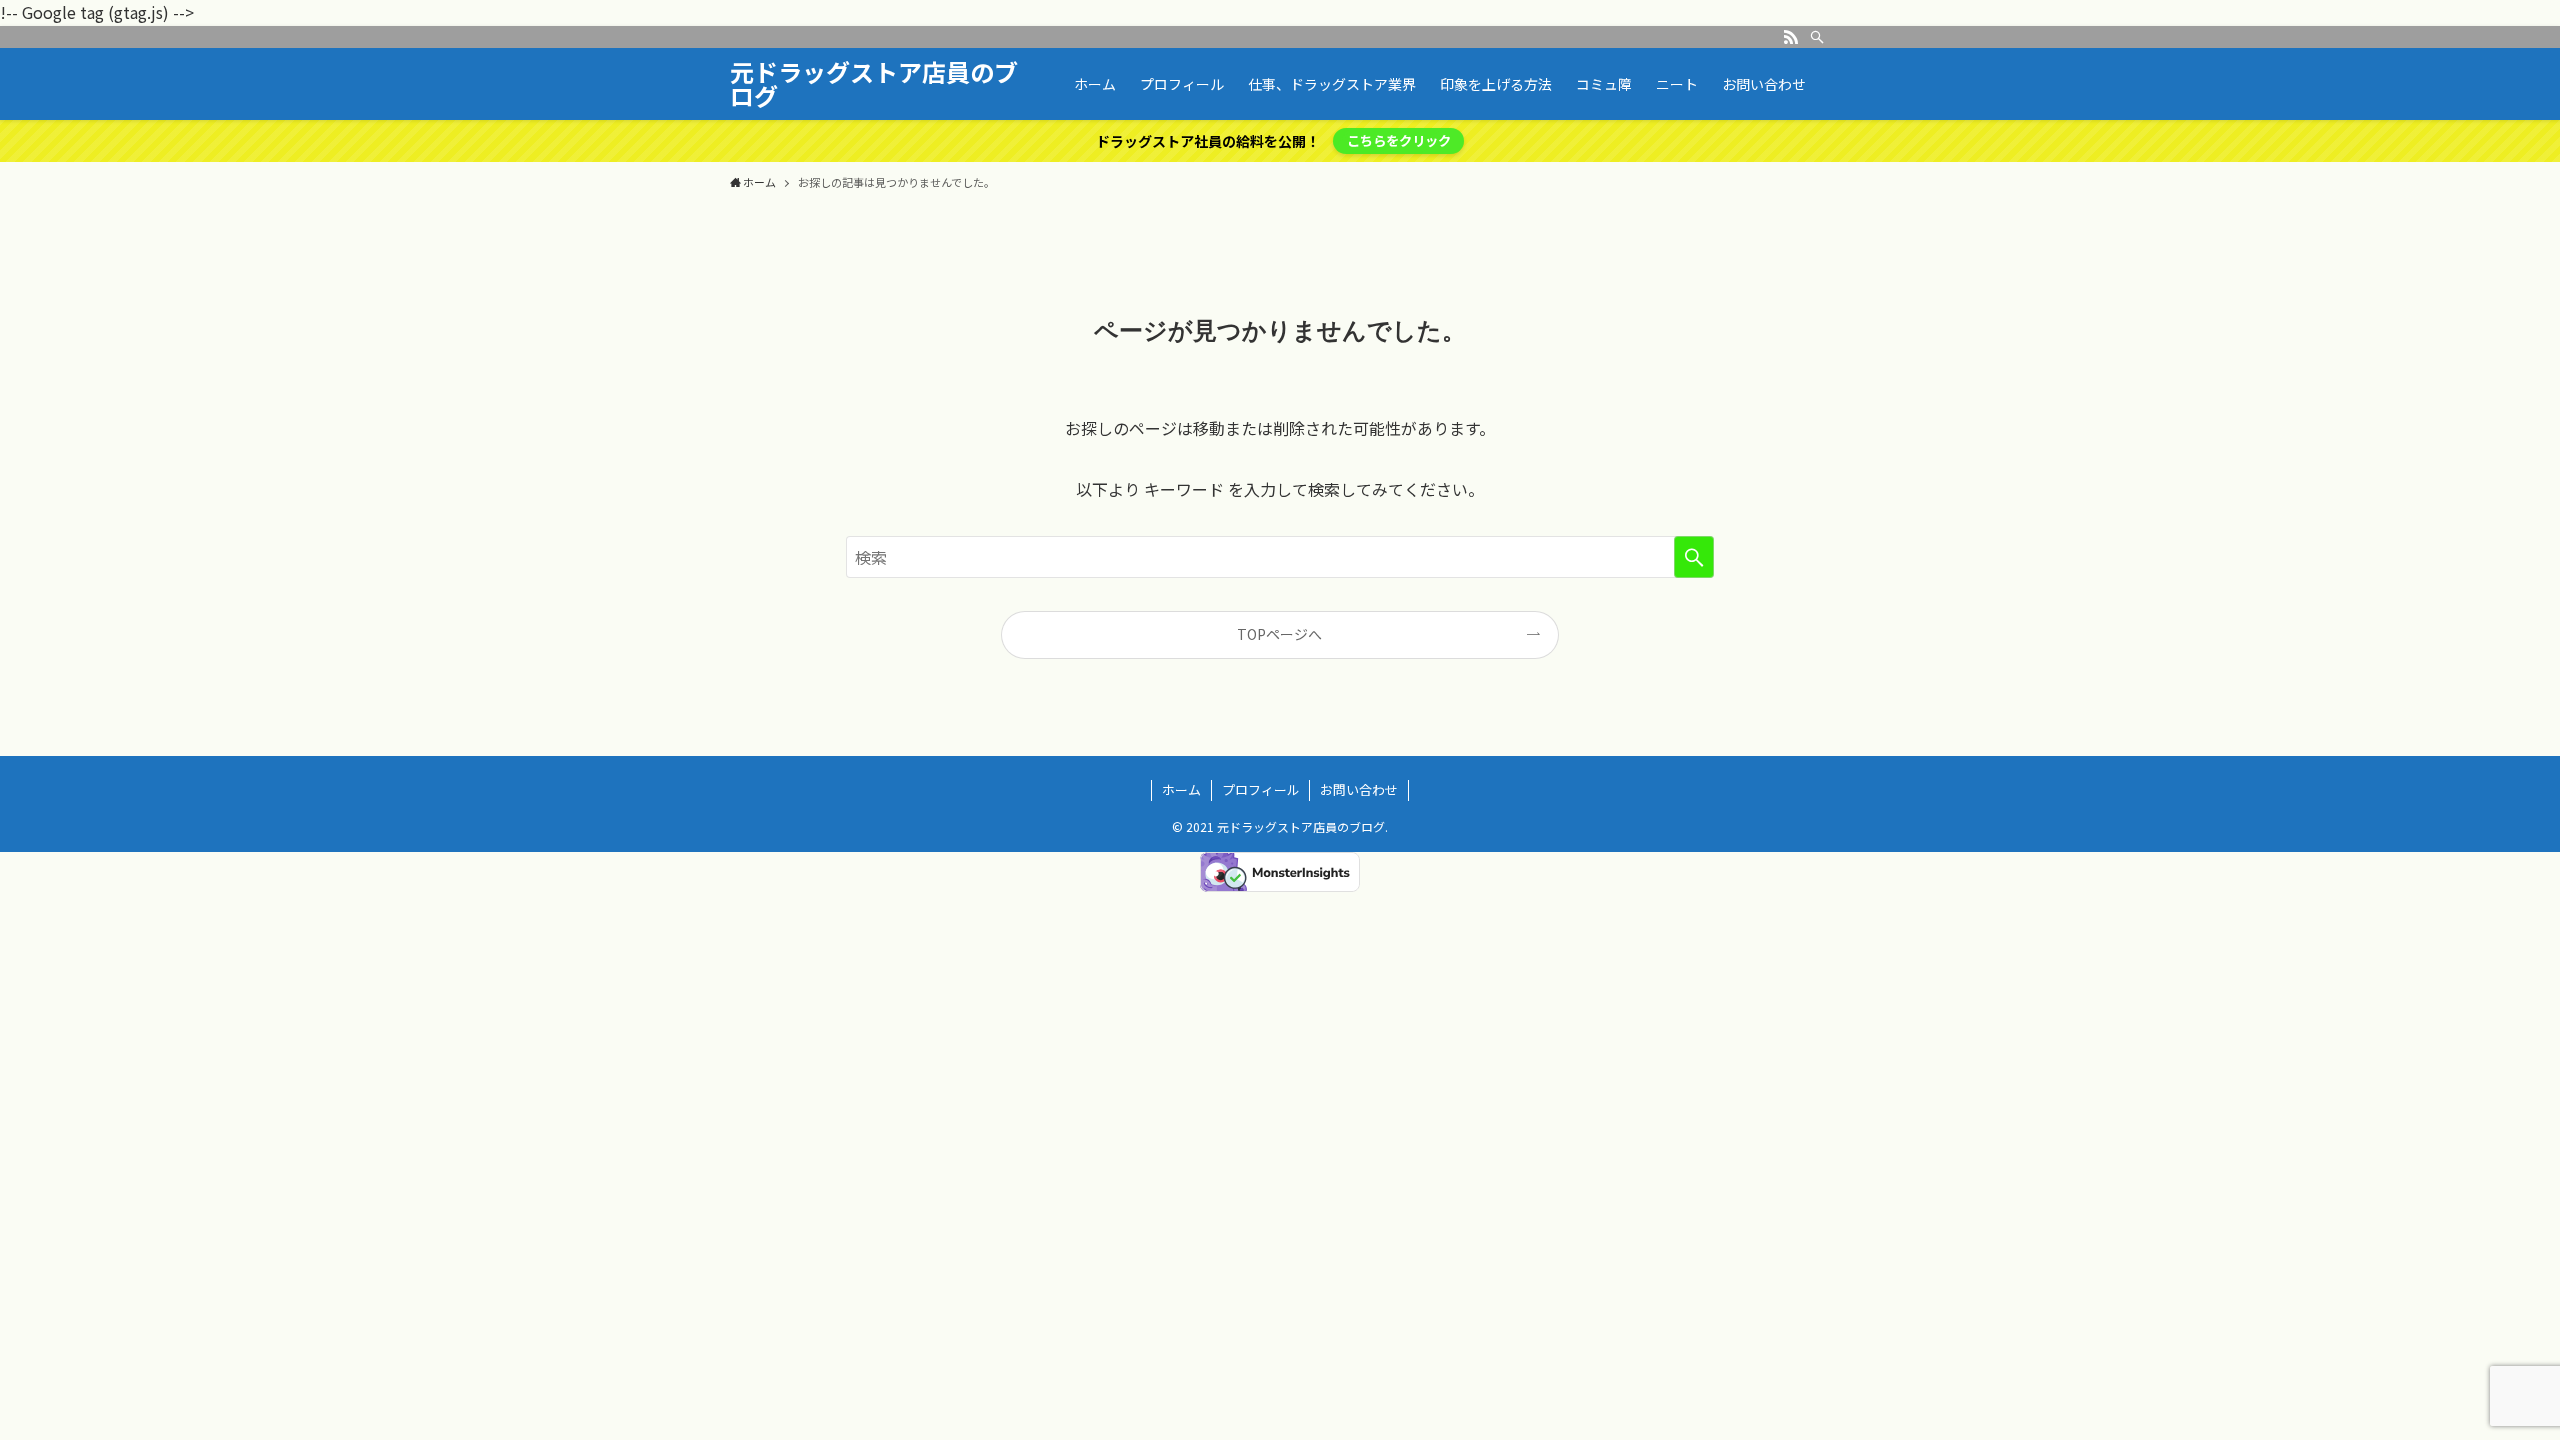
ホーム (1181, 789)
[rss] (1791, 37)
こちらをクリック (1399, 140)
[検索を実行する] (1694, 557)
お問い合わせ (1359, 789)
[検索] (1817, 37)
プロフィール (1261, 789)
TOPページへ (1279, 634)
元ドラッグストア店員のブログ (874, 84)
